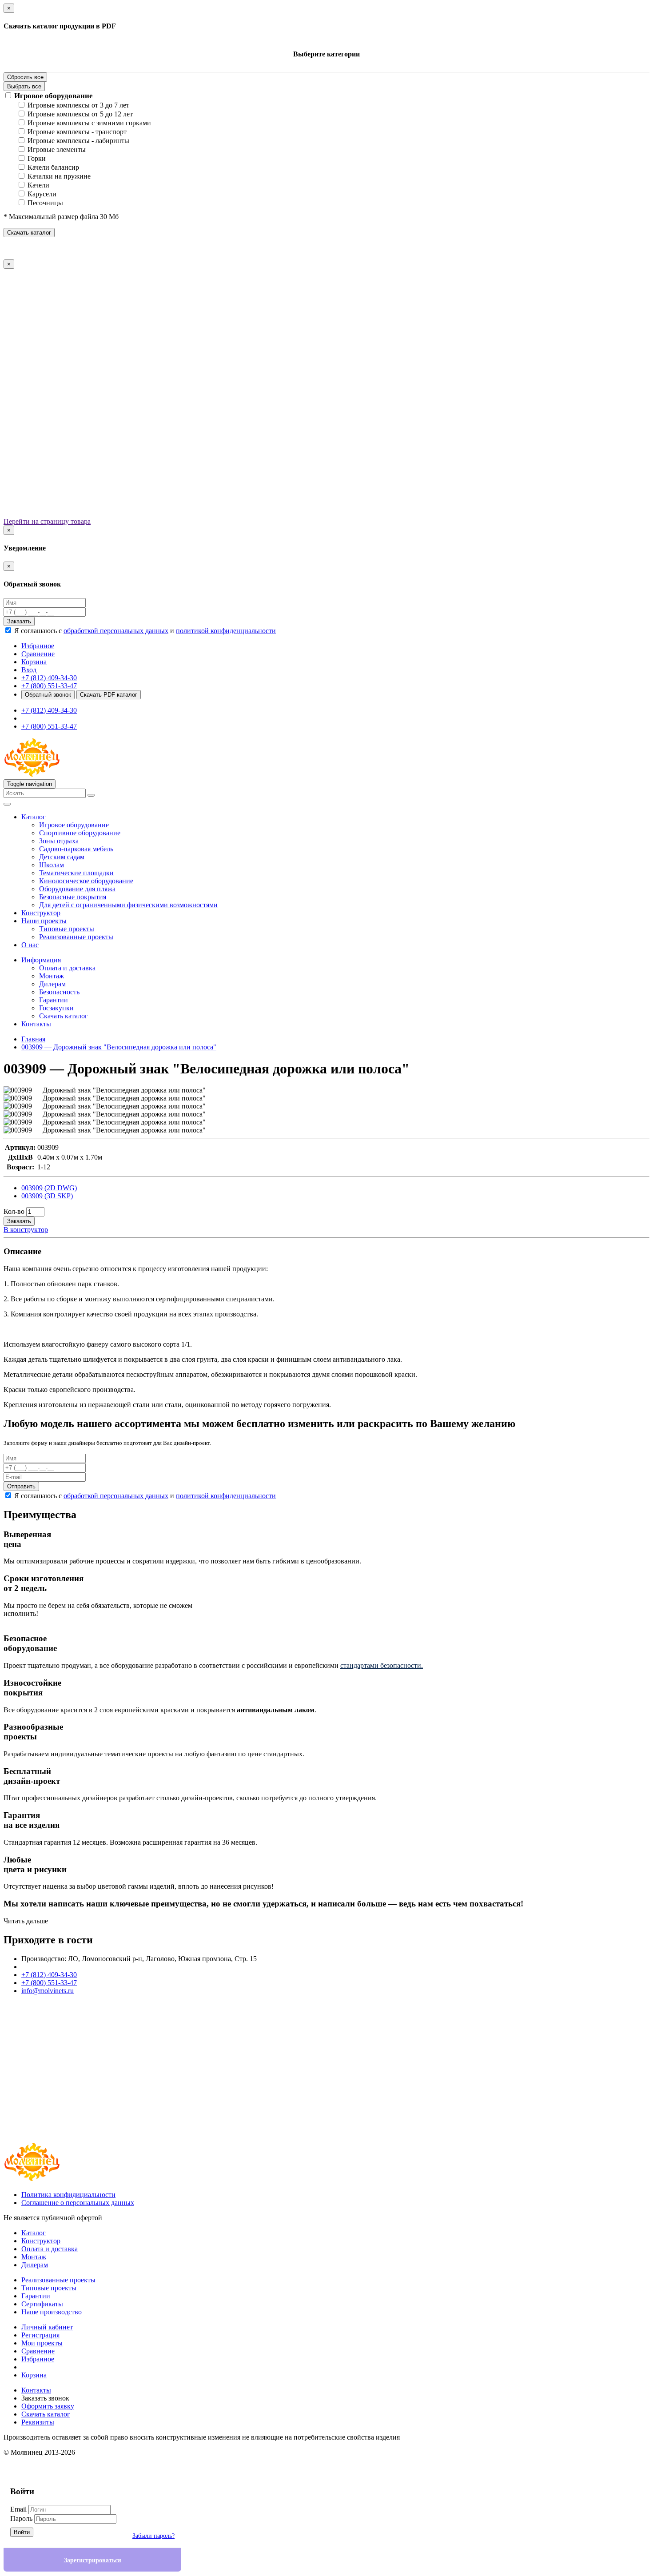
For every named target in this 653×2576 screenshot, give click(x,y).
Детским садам (62, 857)
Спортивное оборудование (80, 833)
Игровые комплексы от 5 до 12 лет (80, 114)
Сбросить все (25, 77)
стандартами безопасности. (382, 1665)
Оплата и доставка (67, 968)
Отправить (21, 1486)
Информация (41, 960)
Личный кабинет (47, 2327)
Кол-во (14, 1211)
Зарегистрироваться (93, 2560)
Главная (33, 1039)
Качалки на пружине (59, 176)
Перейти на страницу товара (47, 521)
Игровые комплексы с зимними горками (89, 123)
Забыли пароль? (153, 2536)
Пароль (21, 2518)
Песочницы (45, 203)
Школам (52, 865)
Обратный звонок (48, 695)
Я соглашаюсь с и (145, 631)
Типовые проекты (67, 929)
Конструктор (41, 913)
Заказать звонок (45, 2398)
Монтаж (52, 976)
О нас (30, 945)
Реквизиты (38, 2422)
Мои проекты (42, 2343)
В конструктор (26, 1230)
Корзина (34, 2375)
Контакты (36, 1024)
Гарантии (54, 1000)
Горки (37, 158)
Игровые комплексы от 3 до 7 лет (78, 105)
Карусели (42, 194)
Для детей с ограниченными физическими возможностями (128, 905)
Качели (38, 185)
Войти (22, 2532)
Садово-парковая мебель (76, 849)
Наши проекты (44, 921)
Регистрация (40, 2335)
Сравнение (38, 2351)
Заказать (19, 621)
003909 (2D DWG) (49, 1188)
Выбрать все (24, 86)
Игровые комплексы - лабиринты (78, 141)
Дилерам (52, 984)
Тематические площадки (76, 873)
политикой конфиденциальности (226, 631)
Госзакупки (56, 1008)
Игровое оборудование (54, 96)
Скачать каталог (29, 233)
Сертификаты (42, 2304)
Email (18, 2509)
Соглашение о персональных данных (78, 2203)
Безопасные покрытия (73, 897)
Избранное (38, 2359)
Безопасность (59, 992)
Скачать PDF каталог (109, 695)
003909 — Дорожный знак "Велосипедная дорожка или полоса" (119, 1047)
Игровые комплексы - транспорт (77, 132)
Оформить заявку (48, 2406)
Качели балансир (53, 167)
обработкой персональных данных (116, 631)
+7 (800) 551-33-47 (49, 686)
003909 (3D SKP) (47, 1196)
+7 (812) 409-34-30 (49, 678)
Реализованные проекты (76, 937)
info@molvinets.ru (48, 1991)
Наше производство (52, 2312)
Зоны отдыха (59, 841)
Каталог (34, 817)
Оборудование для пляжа (77, 889)
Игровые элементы (57, 150)
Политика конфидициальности (68, 2195)
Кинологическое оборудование (86, 881)
